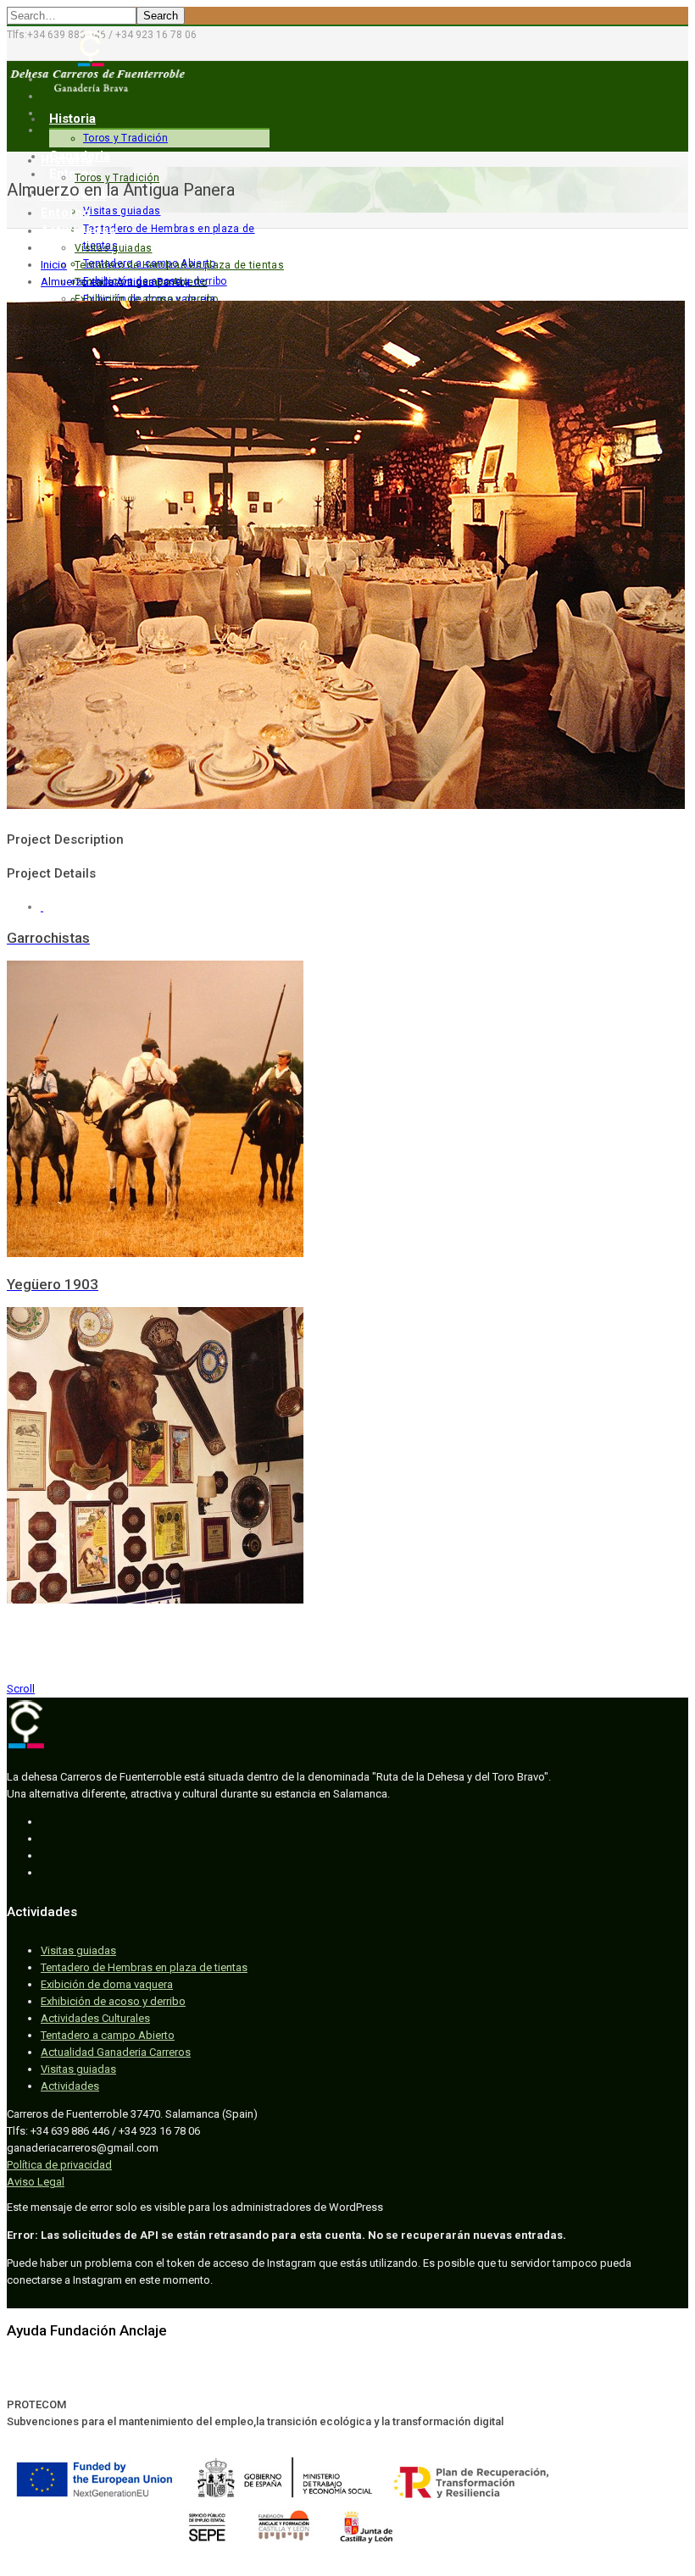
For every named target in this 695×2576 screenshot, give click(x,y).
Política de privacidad (59, 2165)
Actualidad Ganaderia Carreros (116, 2052)
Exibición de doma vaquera (107, 1984)
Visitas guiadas (114, 248)
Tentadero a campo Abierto (108, 2035)
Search (161, 16)
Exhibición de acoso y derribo (147, 299)
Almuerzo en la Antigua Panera (115, 282)
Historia (72, 119)
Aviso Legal (36, 2182)
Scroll (21, 1689)
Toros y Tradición (125, 138)
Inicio (54, 265)
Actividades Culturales (95, 2018)
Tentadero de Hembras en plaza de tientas (179, 265)
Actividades (79, 230)
